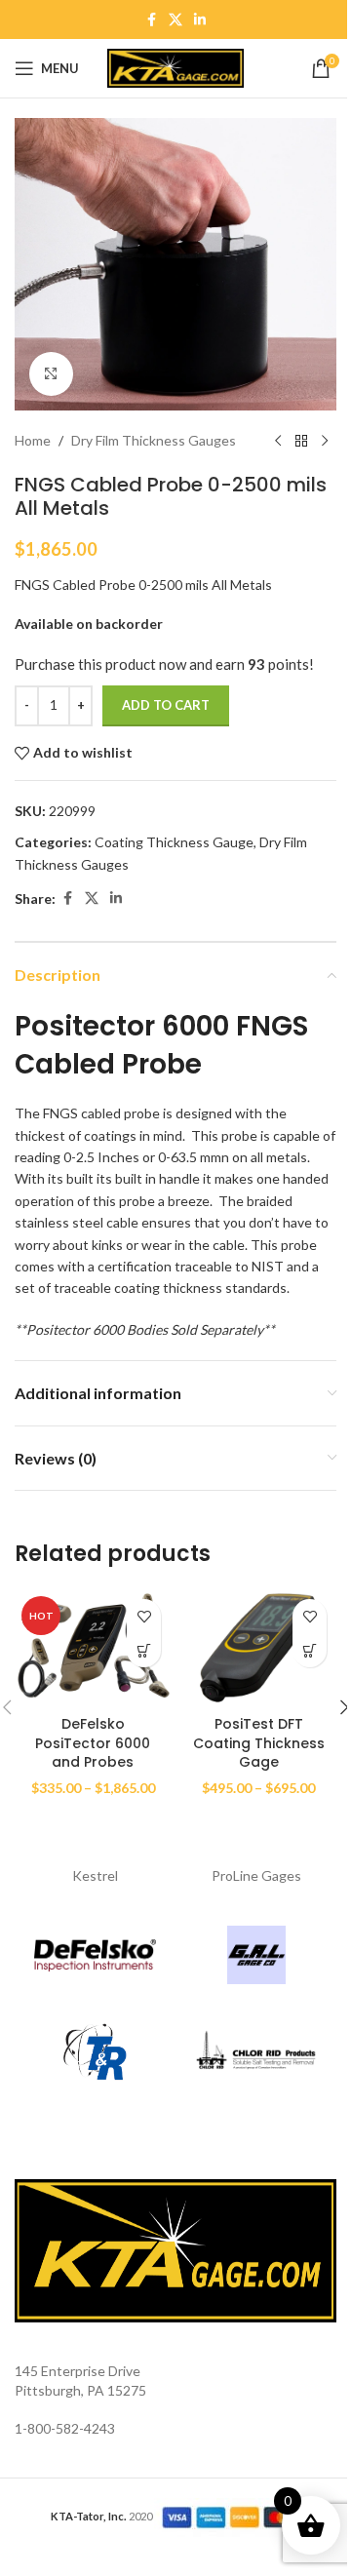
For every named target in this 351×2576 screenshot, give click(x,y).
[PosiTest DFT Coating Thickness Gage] (258, 1648)
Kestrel (95, 1875)
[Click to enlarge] (51, 374)
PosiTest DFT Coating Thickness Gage (259, 1743)
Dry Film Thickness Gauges (154, 440)
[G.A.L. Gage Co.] (256, 1955)
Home (33, 440)
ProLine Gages (256, 1875)
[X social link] (175, 20)
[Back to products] (301, 442)
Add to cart (166, 705)
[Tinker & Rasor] (95, 2052)
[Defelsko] (95, 1955)
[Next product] (325, 442)
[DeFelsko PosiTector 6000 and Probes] (93, 1648)
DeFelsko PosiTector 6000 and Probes (93, 1743)
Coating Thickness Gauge (174, 842)
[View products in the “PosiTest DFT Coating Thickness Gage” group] (310, 1650)
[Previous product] (278, 442)
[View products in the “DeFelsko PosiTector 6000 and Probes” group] (144, 1650)
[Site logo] (175, 67)
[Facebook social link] (151, 20)
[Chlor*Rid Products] (256, 2052)
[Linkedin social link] (200, 20)
